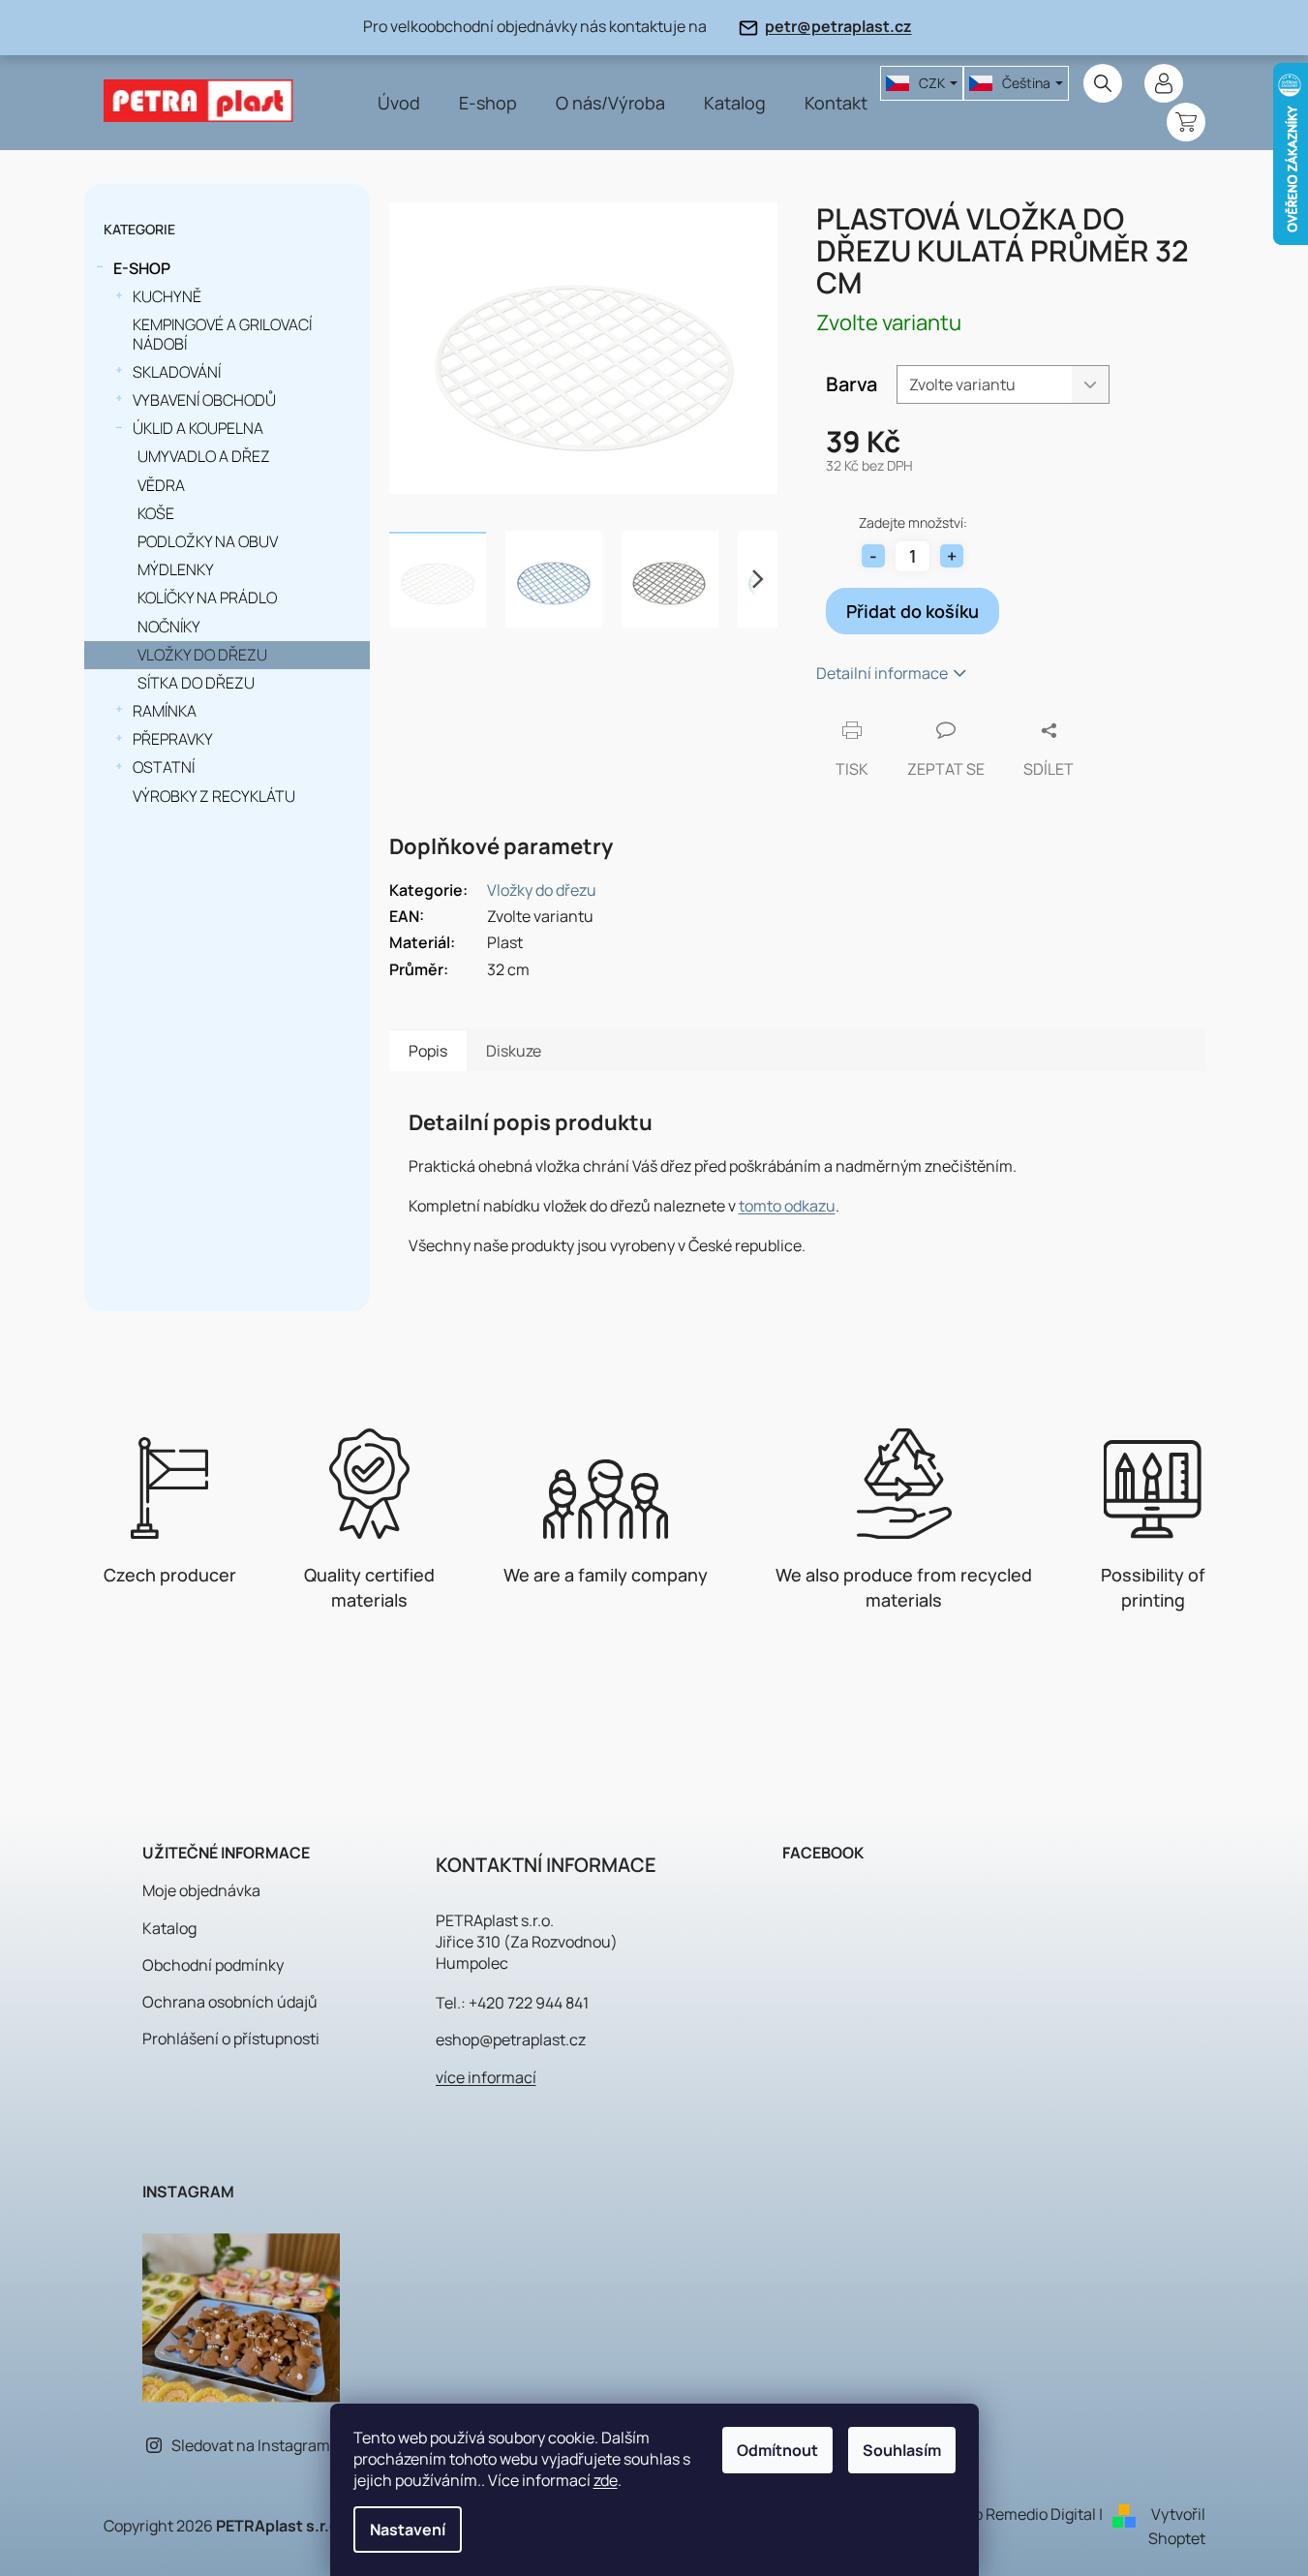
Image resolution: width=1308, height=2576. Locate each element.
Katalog (169, 1928)
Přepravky (173, 739)
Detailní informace (882, 673)
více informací (486, 2077)
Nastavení (408, 2530)
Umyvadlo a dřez (204, 456)
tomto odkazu (787, 1206)
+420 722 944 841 (529, 2003)
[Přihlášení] (1164, 83)
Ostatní (164, 767)
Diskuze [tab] (514, 1051)
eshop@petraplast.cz (511, 2039)
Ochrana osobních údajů (230, 2002)
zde (606, 2480)
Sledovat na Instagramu (256, 2445)
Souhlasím (902, 2450)
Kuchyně (167, 296)
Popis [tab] (428, 1051)
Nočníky (169, 627)
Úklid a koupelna (198, 428)
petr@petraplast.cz (838, 26)
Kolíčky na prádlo (207, 598)
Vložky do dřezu (202, 655)
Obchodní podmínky (213, 1965)
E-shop (142, 268)
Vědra (161, 485)
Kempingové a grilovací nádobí (222, 334)
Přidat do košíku (913, 611)
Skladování (177, 372)
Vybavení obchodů (204, 400)
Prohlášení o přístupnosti (231, 2039)
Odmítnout (777, 2450)
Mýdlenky (176, 569)
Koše (156, 513)
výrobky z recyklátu (214, 796)
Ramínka (165, 711)
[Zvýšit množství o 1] (952, 556)
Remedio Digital (1041, 2514)
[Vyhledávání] (1103, 83)
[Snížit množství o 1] (873, 556)
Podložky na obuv (208, 541)
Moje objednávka (201, 1890)
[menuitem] (399, 103)
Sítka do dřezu (196, 683)
